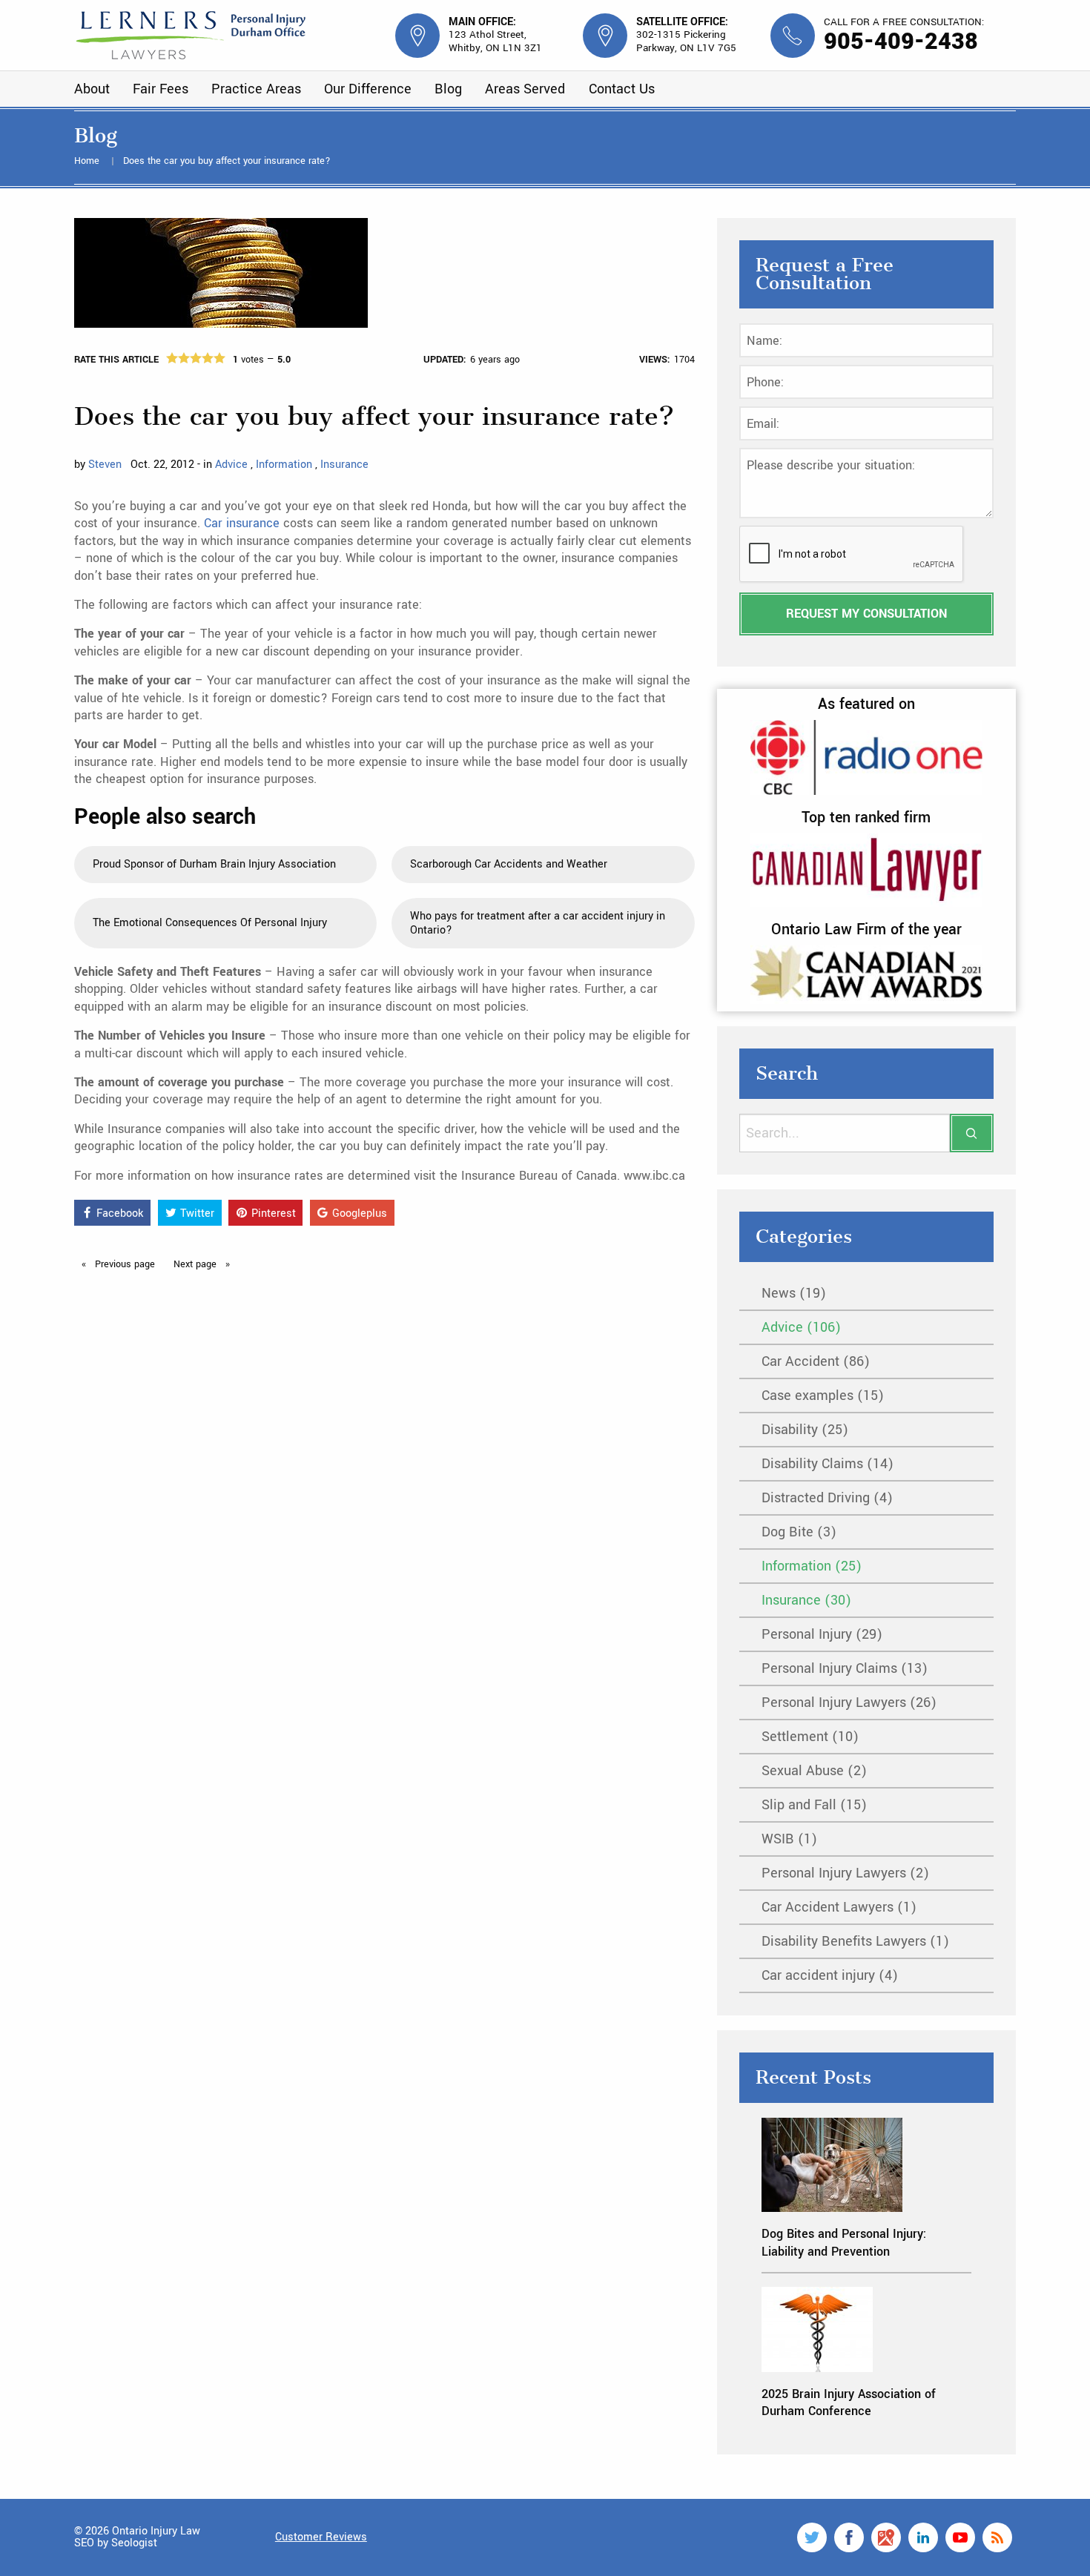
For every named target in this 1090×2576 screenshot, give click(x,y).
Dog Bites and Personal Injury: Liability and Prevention (844, 2242)
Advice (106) (801, 1327)
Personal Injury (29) (822, 1634)
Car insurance (244, 523)
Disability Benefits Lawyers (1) (855, 1941)
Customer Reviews (321, 2537)
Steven (105, 465)
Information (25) (812, 1566)
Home (88, 161)
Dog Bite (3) (799, 1532)
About (92, 89)
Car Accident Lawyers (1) (839, 1907)
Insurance (344, 465)
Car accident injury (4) (830, 1975)
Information (285, 465)
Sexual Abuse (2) (814, 1771)
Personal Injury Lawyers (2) (845, 1873)
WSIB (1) (789, 1839)
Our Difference (368, 89)
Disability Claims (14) (828, 1464)
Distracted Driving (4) (827, 1498)
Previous (123, 1264)
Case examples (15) (823, 1396)
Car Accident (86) (816, 1361)
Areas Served (525, 89)
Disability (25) (805, 1430)
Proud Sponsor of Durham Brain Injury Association (214, 864)
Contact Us (622, 89)
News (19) (794, 1293)
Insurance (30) (806, 1600)
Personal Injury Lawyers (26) (849, 1703)
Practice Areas (256, 89)
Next (196, 1264)
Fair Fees (161, 89)
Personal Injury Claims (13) (845, 1668)
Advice (233, 465)
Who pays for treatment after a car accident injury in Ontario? (538, 923)
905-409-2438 (901, 42)
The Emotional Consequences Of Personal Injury (210, 923)
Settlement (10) (810, 1737)
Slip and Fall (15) (814, 1805)
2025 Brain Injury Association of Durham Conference (849, 2402)
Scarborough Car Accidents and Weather (509, 864)
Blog (448, 89)
